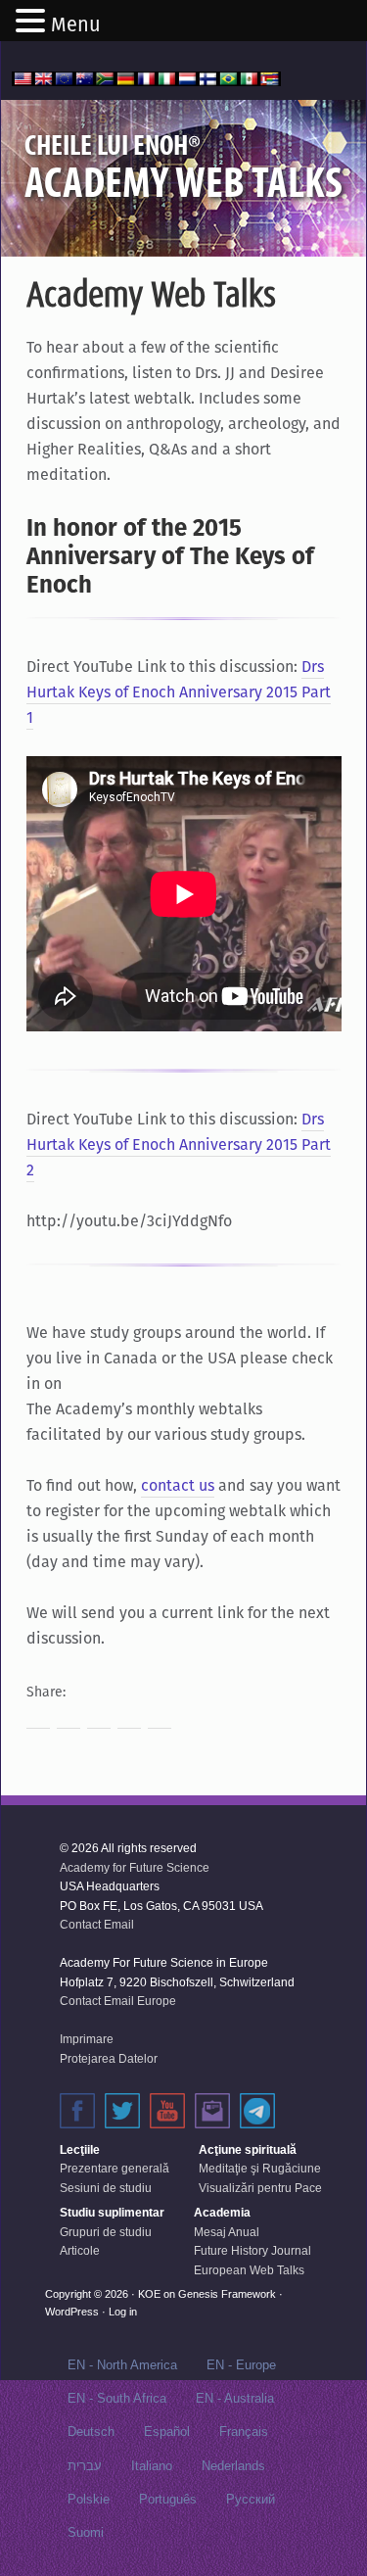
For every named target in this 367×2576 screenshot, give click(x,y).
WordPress (72, 2312)
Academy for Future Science (135, 1868)
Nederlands (233, 2466)
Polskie (89, 2499)
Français (244, 2432)
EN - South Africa (117, 2398)
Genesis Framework (227, 2294)
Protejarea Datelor (109, 2059)
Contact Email (97, 1925)
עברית (85, 2466)
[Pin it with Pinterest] (129, 1717)
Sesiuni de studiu (106, 2188)
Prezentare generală (115, 2169)
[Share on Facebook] (38, 1717)
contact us (178, 1485)
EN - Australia (235, 2398)
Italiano (152, 2466)
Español (167, 2432)
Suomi (86, 2532)
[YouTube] (167, 2111)
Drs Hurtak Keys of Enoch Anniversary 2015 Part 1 (179, 692)
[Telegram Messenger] (257, 2111)
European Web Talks (249, 2270)
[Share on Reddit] (99, 1717)
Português (168, 2499)
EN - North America (122, 2365)
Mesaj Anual (227, 2232)
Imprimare (87, 2039)
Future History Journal (252, 2251)
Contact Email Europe (118, 2001)
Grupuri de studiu (106, 2232)
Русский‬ (251, 2499)
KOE (149, 2294)
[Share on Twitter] (69, 1717)
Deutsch (91, 2432)
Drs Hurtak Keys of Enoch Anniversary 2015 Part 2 (179, 1145)
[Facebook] (77, 2111)
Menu (76, 24)
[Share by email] (160, 1717)
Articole (80, 2251)
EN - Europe (241, 2365)
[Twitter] (122, 2111)
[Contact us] (212, 2111)
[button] (33, 23)
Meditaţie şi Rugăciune (260, 2169)
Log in (123, 2312)
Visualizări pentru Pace (260, 2188)
